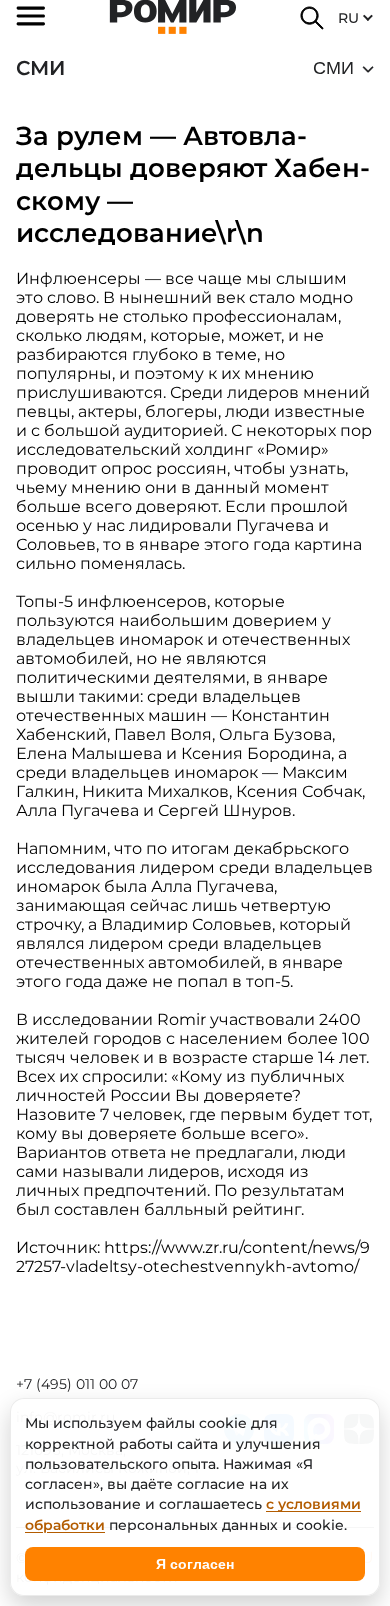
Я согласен (195, 1564)
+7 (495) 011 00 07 (77, 1384)
